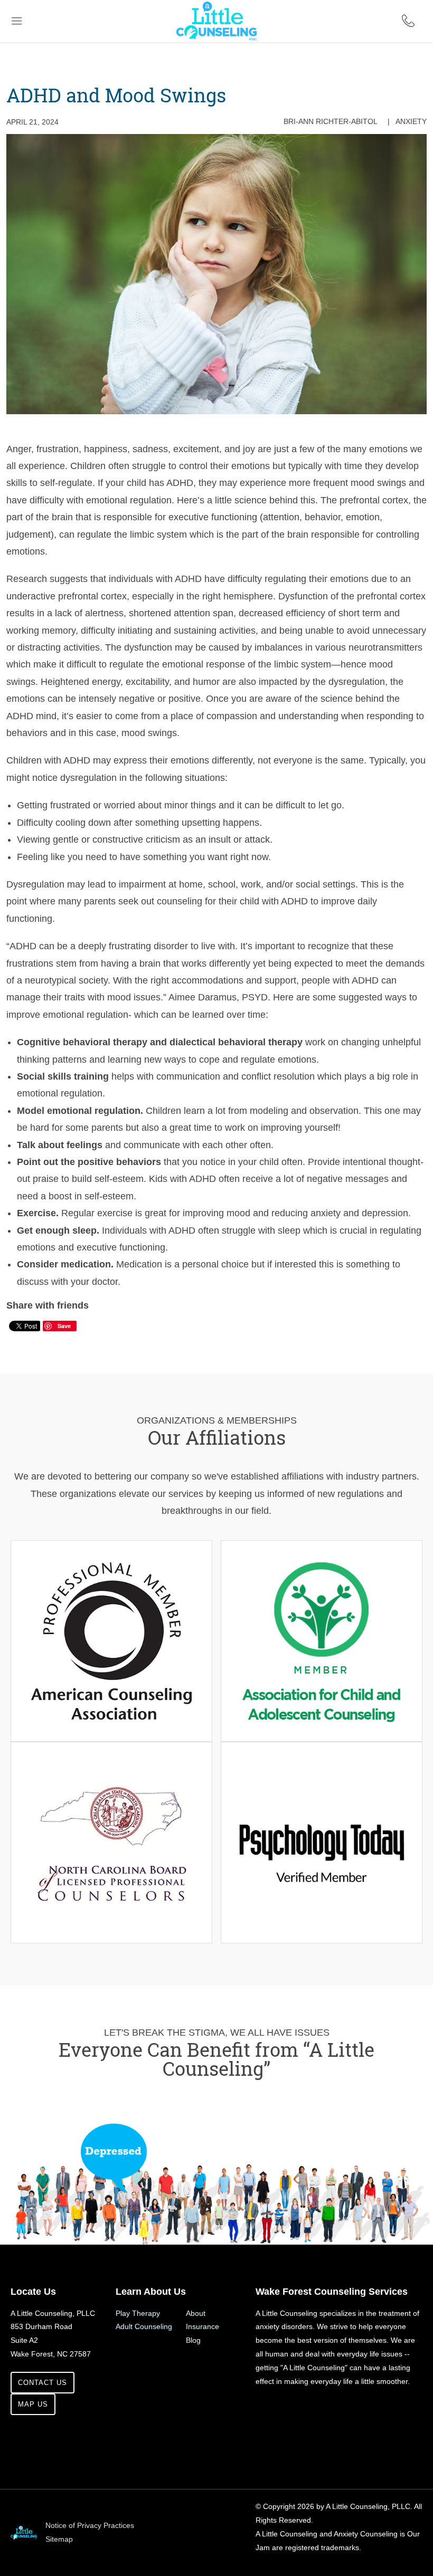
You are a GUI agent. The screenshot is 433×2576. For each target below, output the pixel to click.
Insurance (203, 2326)
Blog (193, 2340)
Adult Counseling (144, 2326)
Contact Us (43, 2383)
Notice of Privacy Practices (90, 2525)
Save (64, 1326)
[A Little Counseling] (216, 5)
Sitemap (59, 2539)
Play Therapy (138, 2313)
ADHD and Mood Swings (116, 95)
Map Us (33, 2404)
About (196, 2313)
